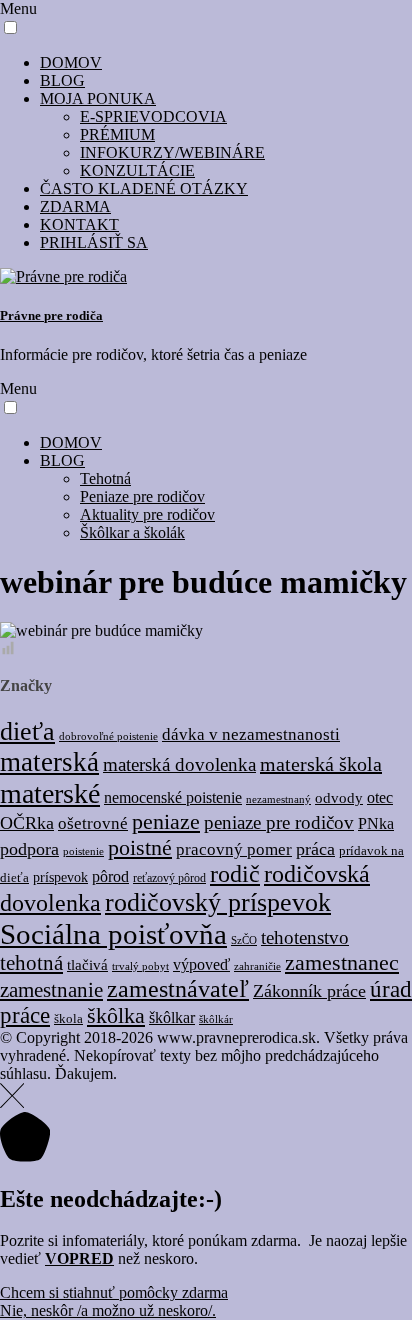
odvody (339, 797)
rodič (235, 874)
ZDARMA (75, 206)
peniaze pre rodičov (279, 822)
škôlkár (216, 1019)
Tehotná (105, 478)
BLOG (62, 80)
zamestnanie (51, 990)
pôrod (110, 876)
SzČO (244, 940)
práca (315, 849)
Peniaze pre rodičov (142, 496)
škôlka (116, 1016)
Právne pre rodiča (51, 315)
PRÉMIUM (117, 134)
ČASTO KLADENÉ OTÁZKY (144, 188)
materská (49, 762)
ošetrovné (93, 823)
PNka (376, 823)
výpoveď (201, 964)
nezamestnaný (278, 799)
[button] (10, 27)
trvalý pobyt (140, 966)
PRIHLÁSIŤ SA (94, 242)
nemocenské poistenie (173, 797)
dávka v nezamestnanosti (251, 734)
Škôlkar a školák (132, 532)
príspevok (60, 877)
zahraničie (257, 966)
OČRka (27, 823)
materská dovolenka (179, 764)
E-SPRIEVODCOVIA (153, 116)
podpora (29, 849)
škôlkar (172, 1017)
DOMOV (71, 62)
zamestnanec (342, 963)
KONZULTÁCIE (137, 170)
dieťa (27, 731)
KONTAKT (79, 224)
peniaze (166, 822)
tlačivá (87, 964)
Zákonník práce (309, 991)
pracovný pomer (234, 849)
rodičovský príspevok (218, 902)
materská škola (321, 764)
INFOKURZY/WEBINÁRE (172, 152)
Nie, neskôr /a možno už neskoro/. (108, 1310)
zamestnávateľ (178, 989)
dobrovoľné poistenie (108, 736)
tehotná (31, 963)
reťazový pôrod (169, 878)
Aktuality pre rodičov (147, 514)
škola (68, 1019)
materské (50, 793)
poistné (140, 847)
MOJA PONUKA (98, 98)
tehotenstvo (305, 937)
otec (380, 797)
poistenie (83, 851)
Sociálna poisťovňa (113, 934)
